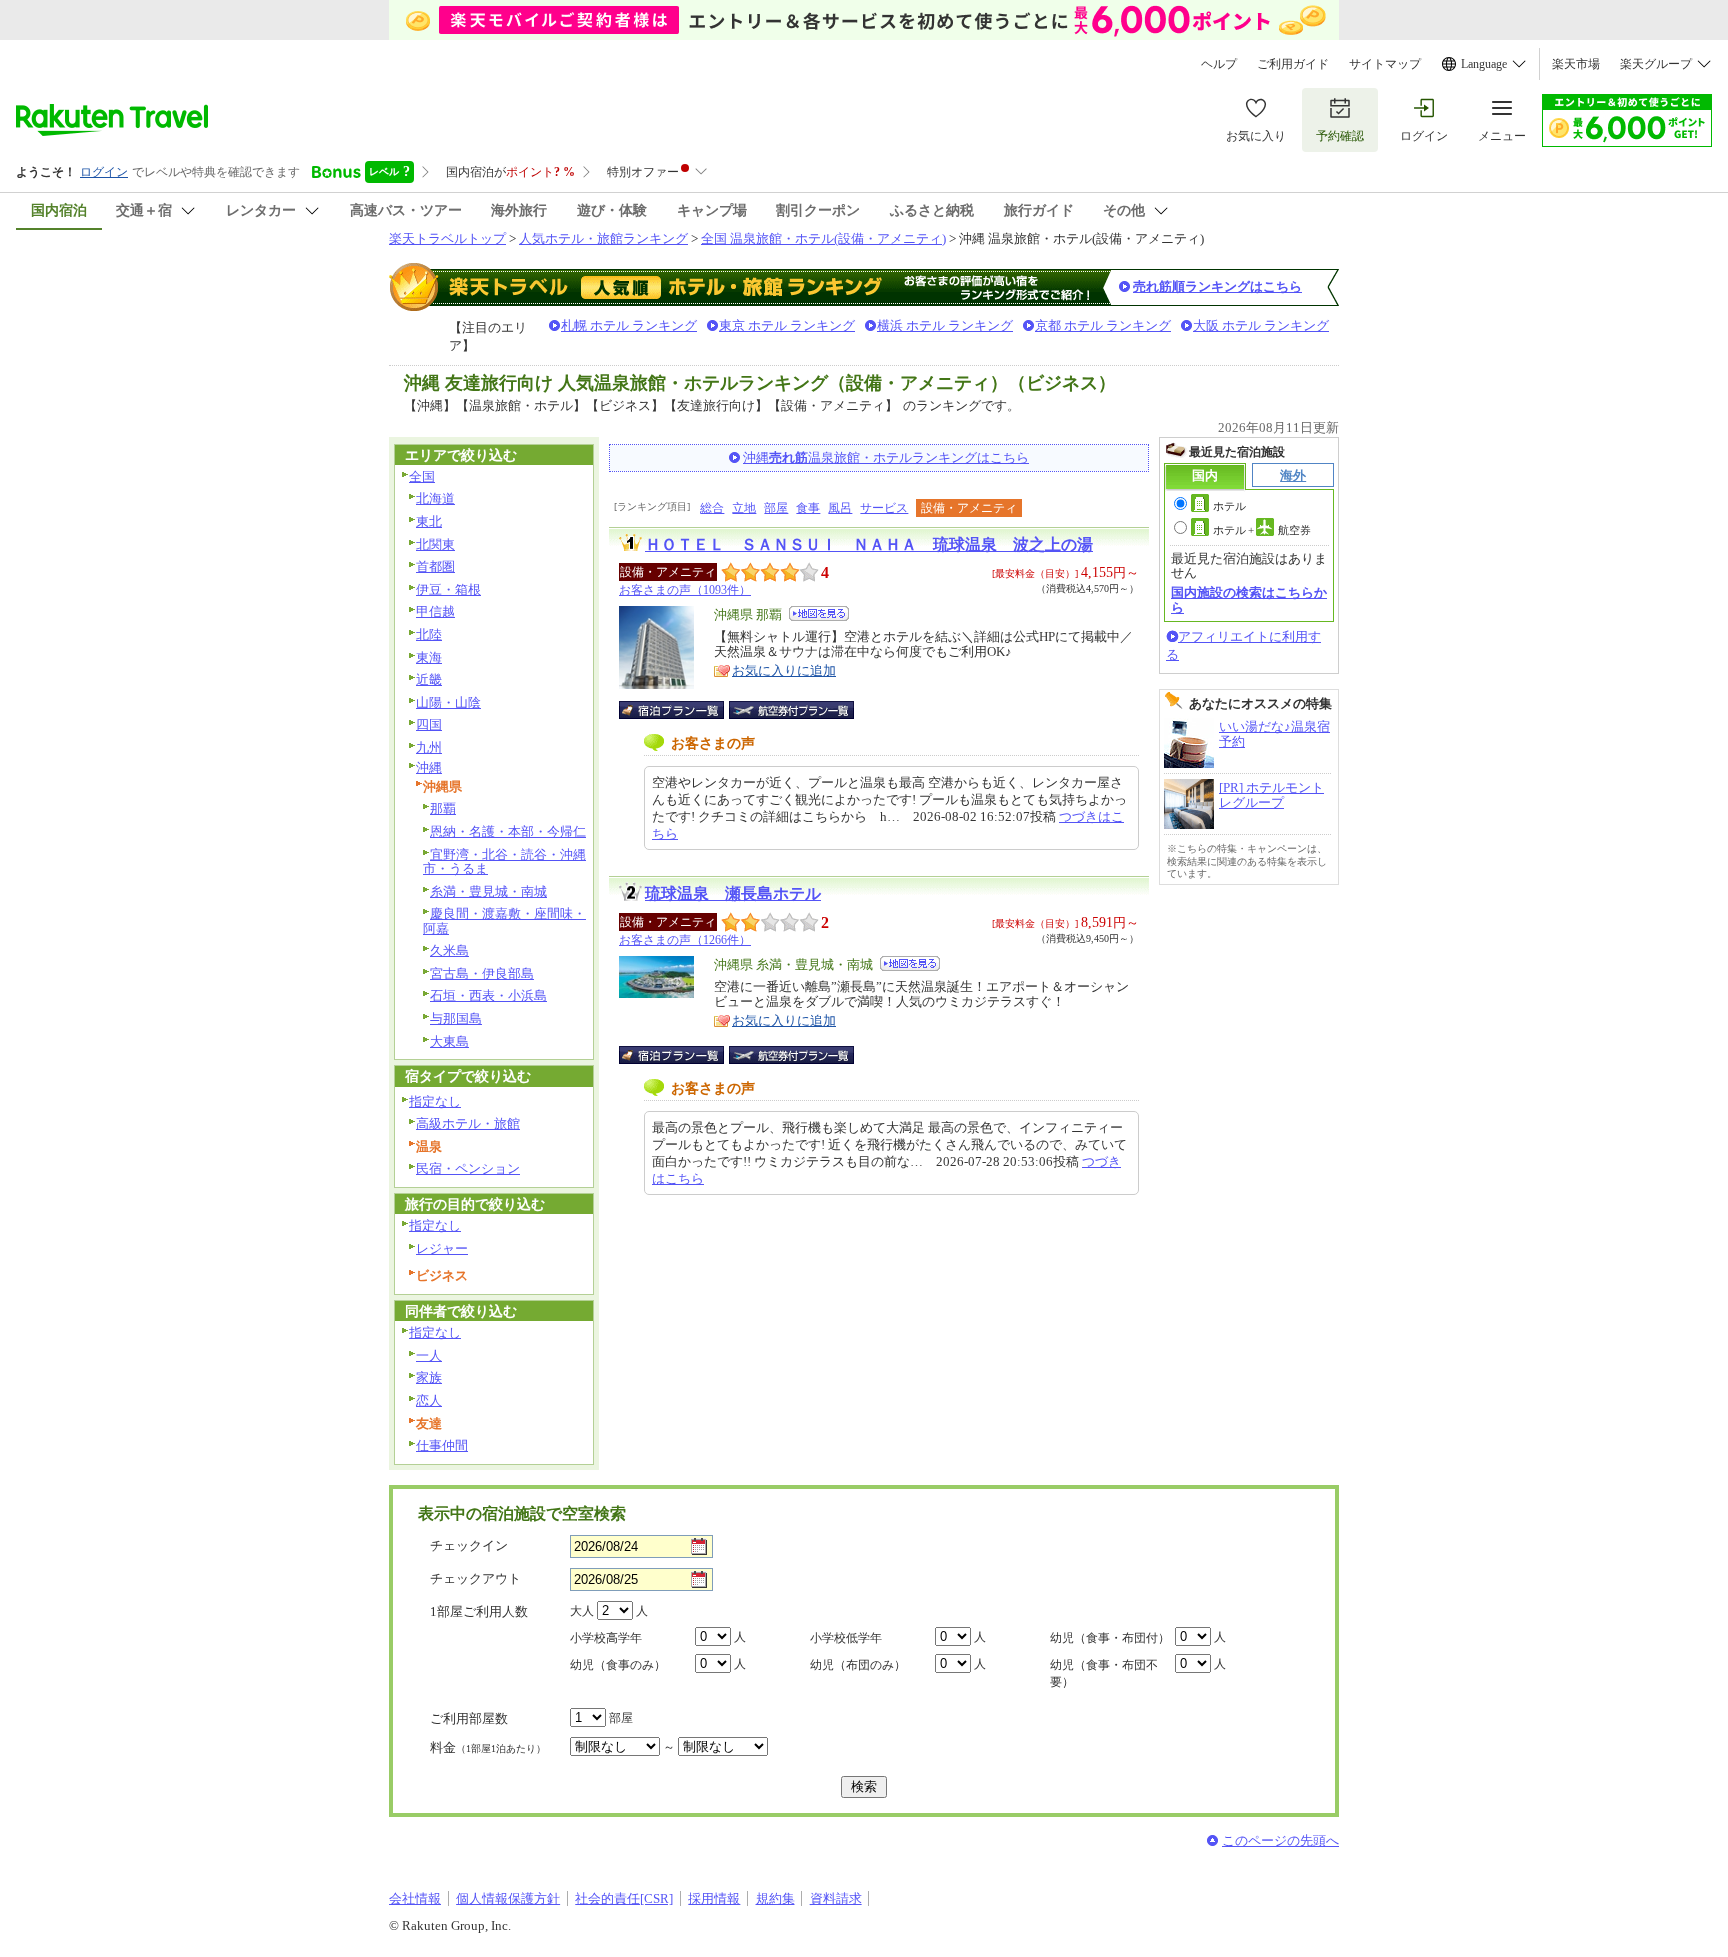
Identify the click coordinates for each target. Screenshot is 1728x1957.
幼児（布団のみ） (858, 1665)
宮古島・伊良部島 (482, 973)
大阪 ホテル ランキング (1261, 325)
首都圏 (435, 566)
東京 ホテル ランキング (787, 325)
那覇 (443, 808)
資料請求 (836, 1898)
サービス (884, 508)
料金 (488, 1747)
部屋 (776, 508)
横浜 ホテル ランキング (945, 325)
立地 (744, 508)
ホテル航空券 (1262, 530)
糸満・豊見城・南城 (488, 891)
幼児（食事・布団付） (1110, 1638)
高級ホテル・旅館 (468, 1123)
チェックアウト (475, 1578)
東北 (429, 521)
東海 (429, 657)
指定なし (435, 1101)
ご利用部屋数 (469, 1718)
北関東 (435, 544)
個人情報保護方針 (508, 1898)
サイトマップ (1385, 64)
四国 (429, 724)
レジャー (442, 1248)
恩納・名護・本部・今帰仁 (508, 831)
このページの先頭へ (1280, 1840)
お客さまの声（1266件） (685, 940)
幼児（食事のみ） (618, 1665)
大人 (582, 1611)
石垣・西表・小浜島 (488, 995)
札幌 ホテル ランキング (629, 325)
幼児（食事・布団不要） (1104, 1673)
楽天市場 (1576, 64)
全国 (422, 476)
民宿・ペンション (468, 1168)
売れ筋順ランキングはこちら (1217, 286)
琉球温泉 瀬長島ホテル (733, 893)
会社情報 (415, 1898)
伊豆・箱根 (448, 589)
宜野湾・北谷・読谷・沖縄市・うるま (504, 862)
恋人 (429, 1400)
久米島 (449, 950)
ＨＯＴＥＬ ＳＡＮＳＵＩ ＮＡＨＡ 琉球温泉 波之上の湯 (869, 544)
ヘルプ (1219, 64)
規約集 (775, 1898)
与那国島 (456, 1018)
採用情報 (714, 1898)
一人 (429, 1355)
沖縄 (429, 767)
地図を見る (819, 613)
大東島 (449, 1041)
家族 (429, 1377)
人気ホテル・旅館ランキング (603, 238)
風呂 (840, 508)
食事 (808, 508)
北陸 (429, 634)
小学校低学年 (846, 1638)
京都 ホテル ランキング (1103, 325)
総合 (712, 508)
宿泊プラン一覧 (681, 710)
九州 (429, 747)
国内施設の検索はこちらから (1249, 599)
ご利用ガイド (1293, 64)
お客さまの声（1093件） (685, 590)
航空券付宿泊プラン (791, 710)
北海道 (435, 498)
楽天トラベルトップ (447, 238)
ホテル (1229, 506)
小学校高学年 (606, 1638)
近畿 (429, 679)
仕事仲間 (442, 1445)
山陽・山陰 (448, 702)
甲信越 (435, 611)
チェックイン (469, 1545)
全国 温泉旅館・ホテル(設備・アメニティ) (823, 238)
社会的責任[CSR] (624, 1898)
